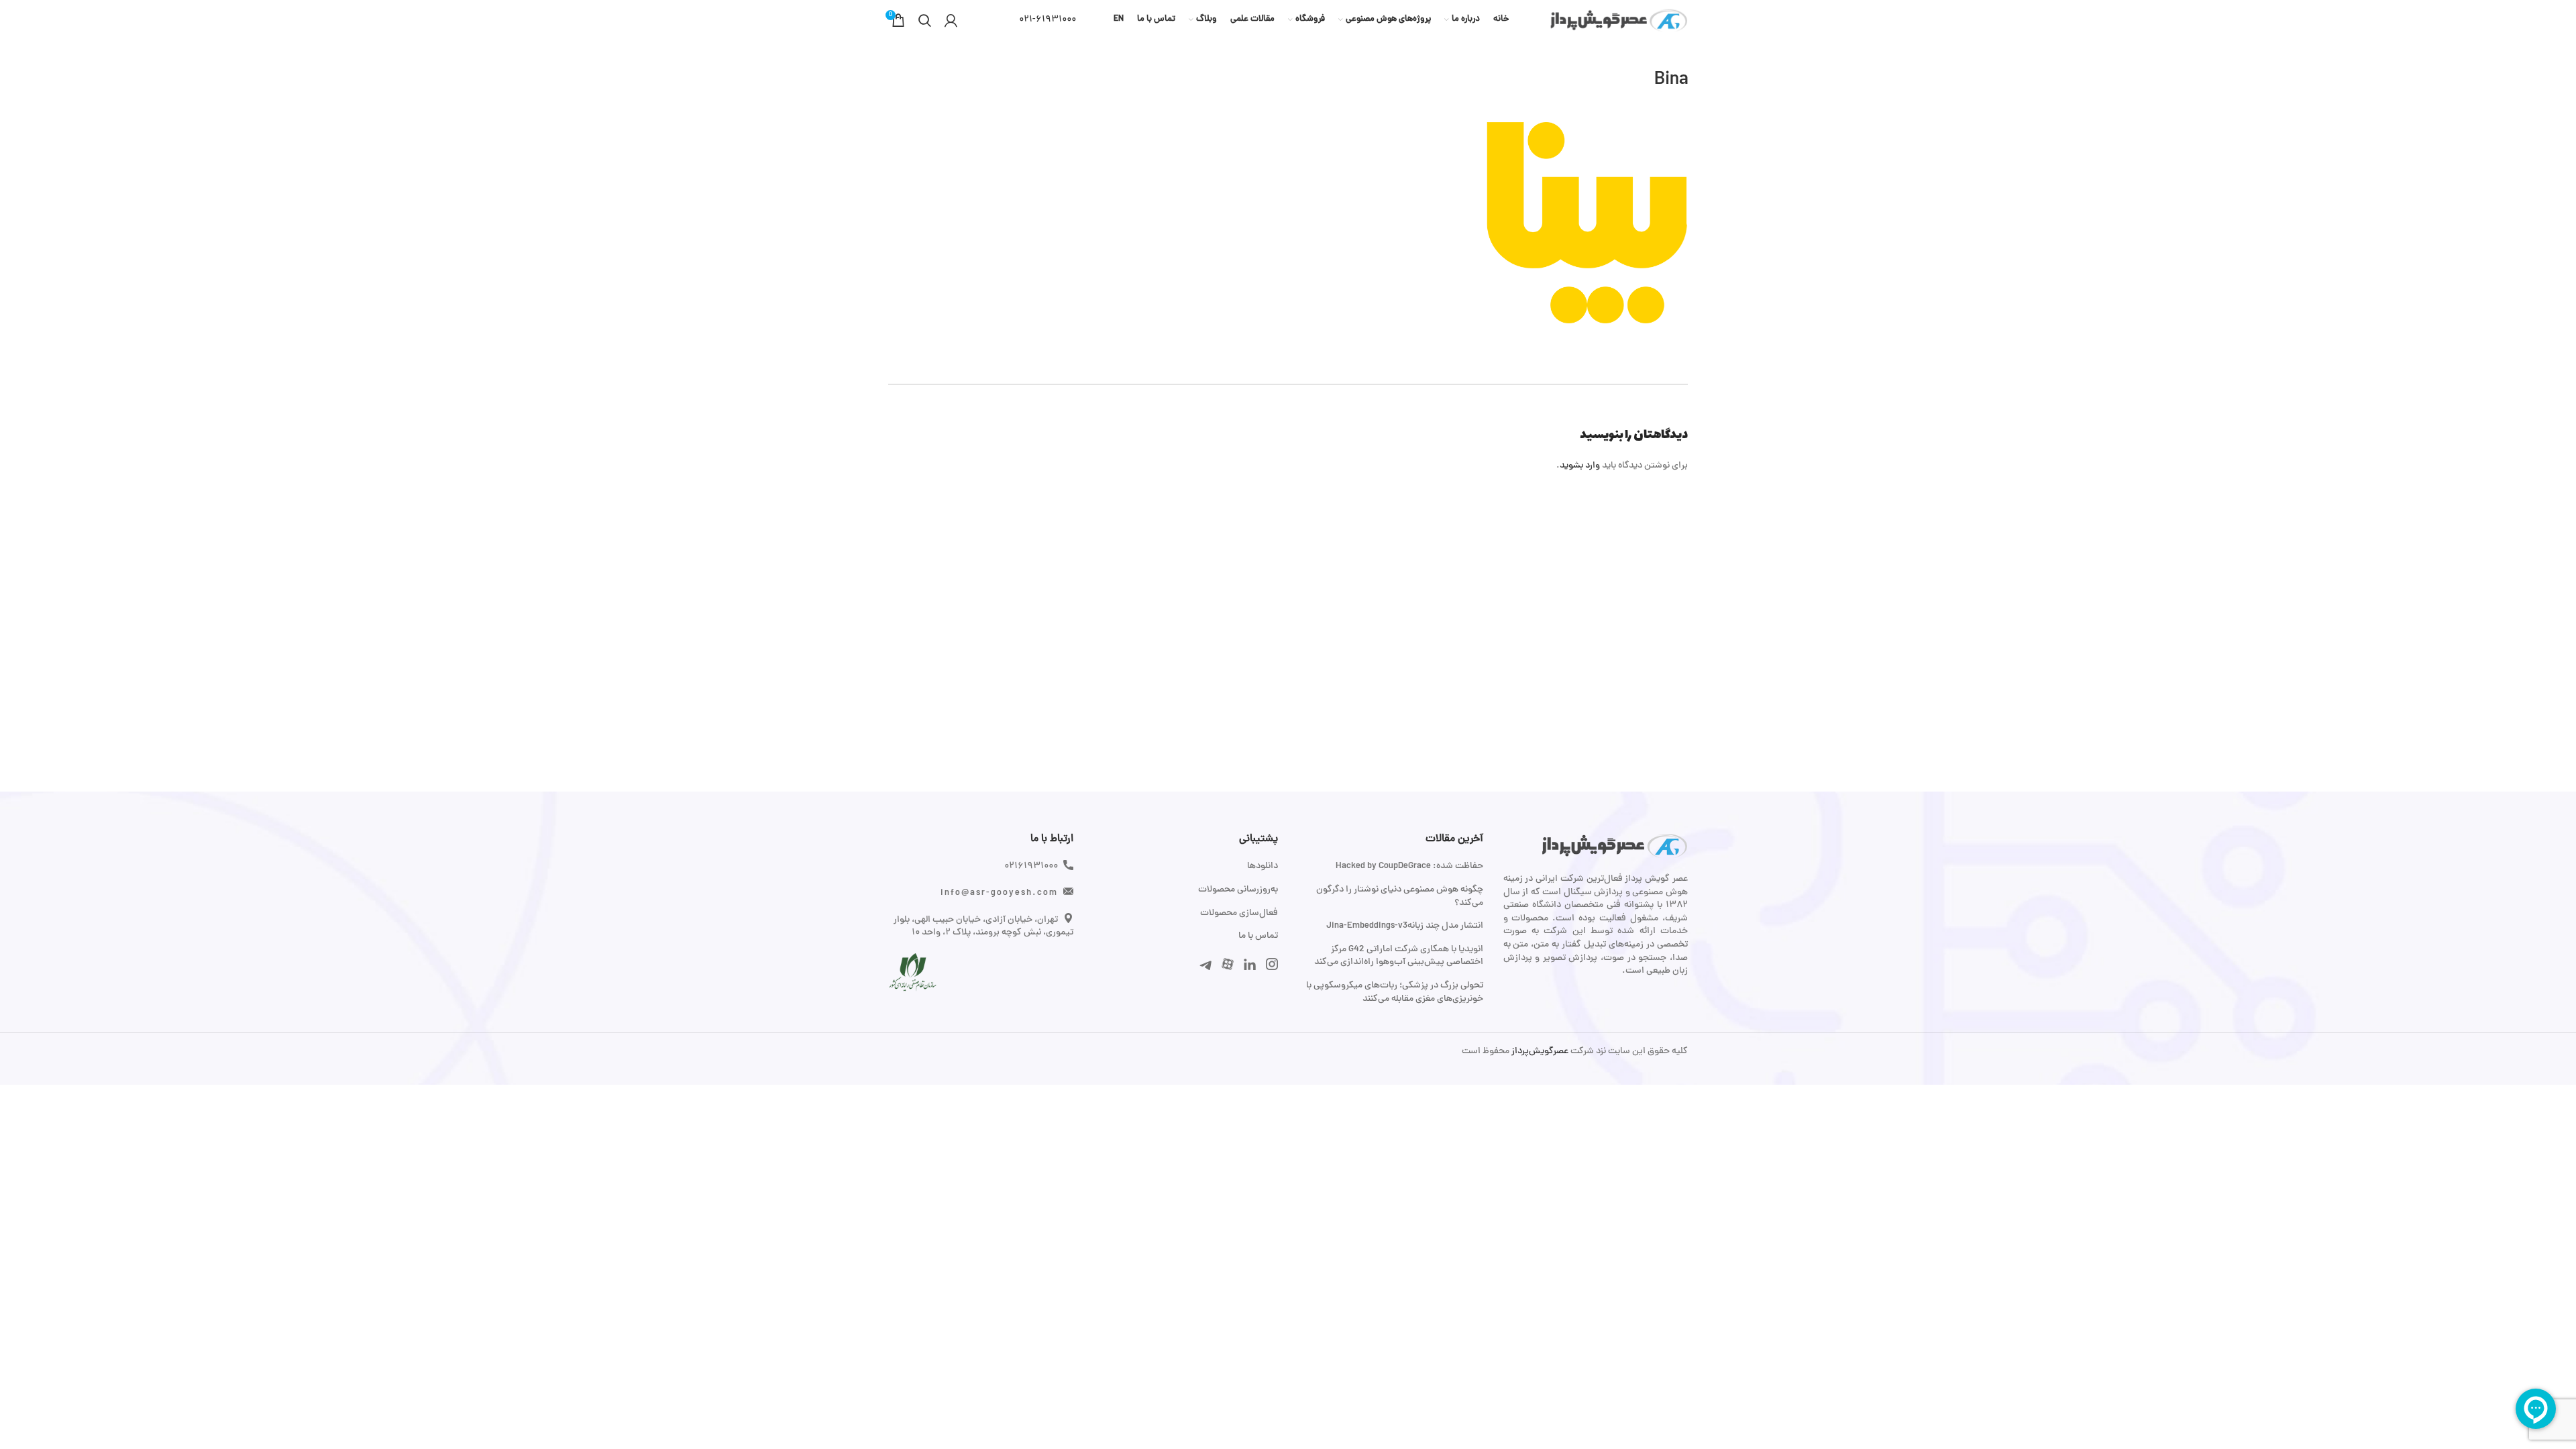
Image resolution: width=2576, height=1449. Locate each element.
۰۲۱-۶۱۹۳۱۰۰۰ (1048, 20)
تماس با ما (1258, 936)
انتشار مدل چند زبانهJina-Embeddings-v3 (1405, 926)
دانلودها (1263, 867)
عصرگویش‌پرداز (1539, 1052)
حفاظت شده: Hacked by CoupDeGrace (1409, 867)
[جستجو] (925, 20)
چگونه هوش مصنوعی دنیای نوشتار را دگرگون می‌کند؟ (1400, 897)
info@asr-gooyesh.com (999, 893)
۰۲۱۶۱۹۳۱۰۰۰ (1031, 866)
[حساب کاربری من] (951, 20)
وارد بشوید (1580, 466)
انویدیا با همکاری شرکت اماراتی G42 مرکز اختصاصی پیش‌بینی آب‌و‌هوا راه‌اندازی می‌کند (1399, 956)
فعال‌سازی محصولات (1239, 914)
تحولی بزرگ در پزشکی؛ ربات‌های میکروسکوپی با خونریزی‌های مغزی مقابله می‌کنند (1395, 992)
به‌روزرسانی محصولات (1238, 890)
